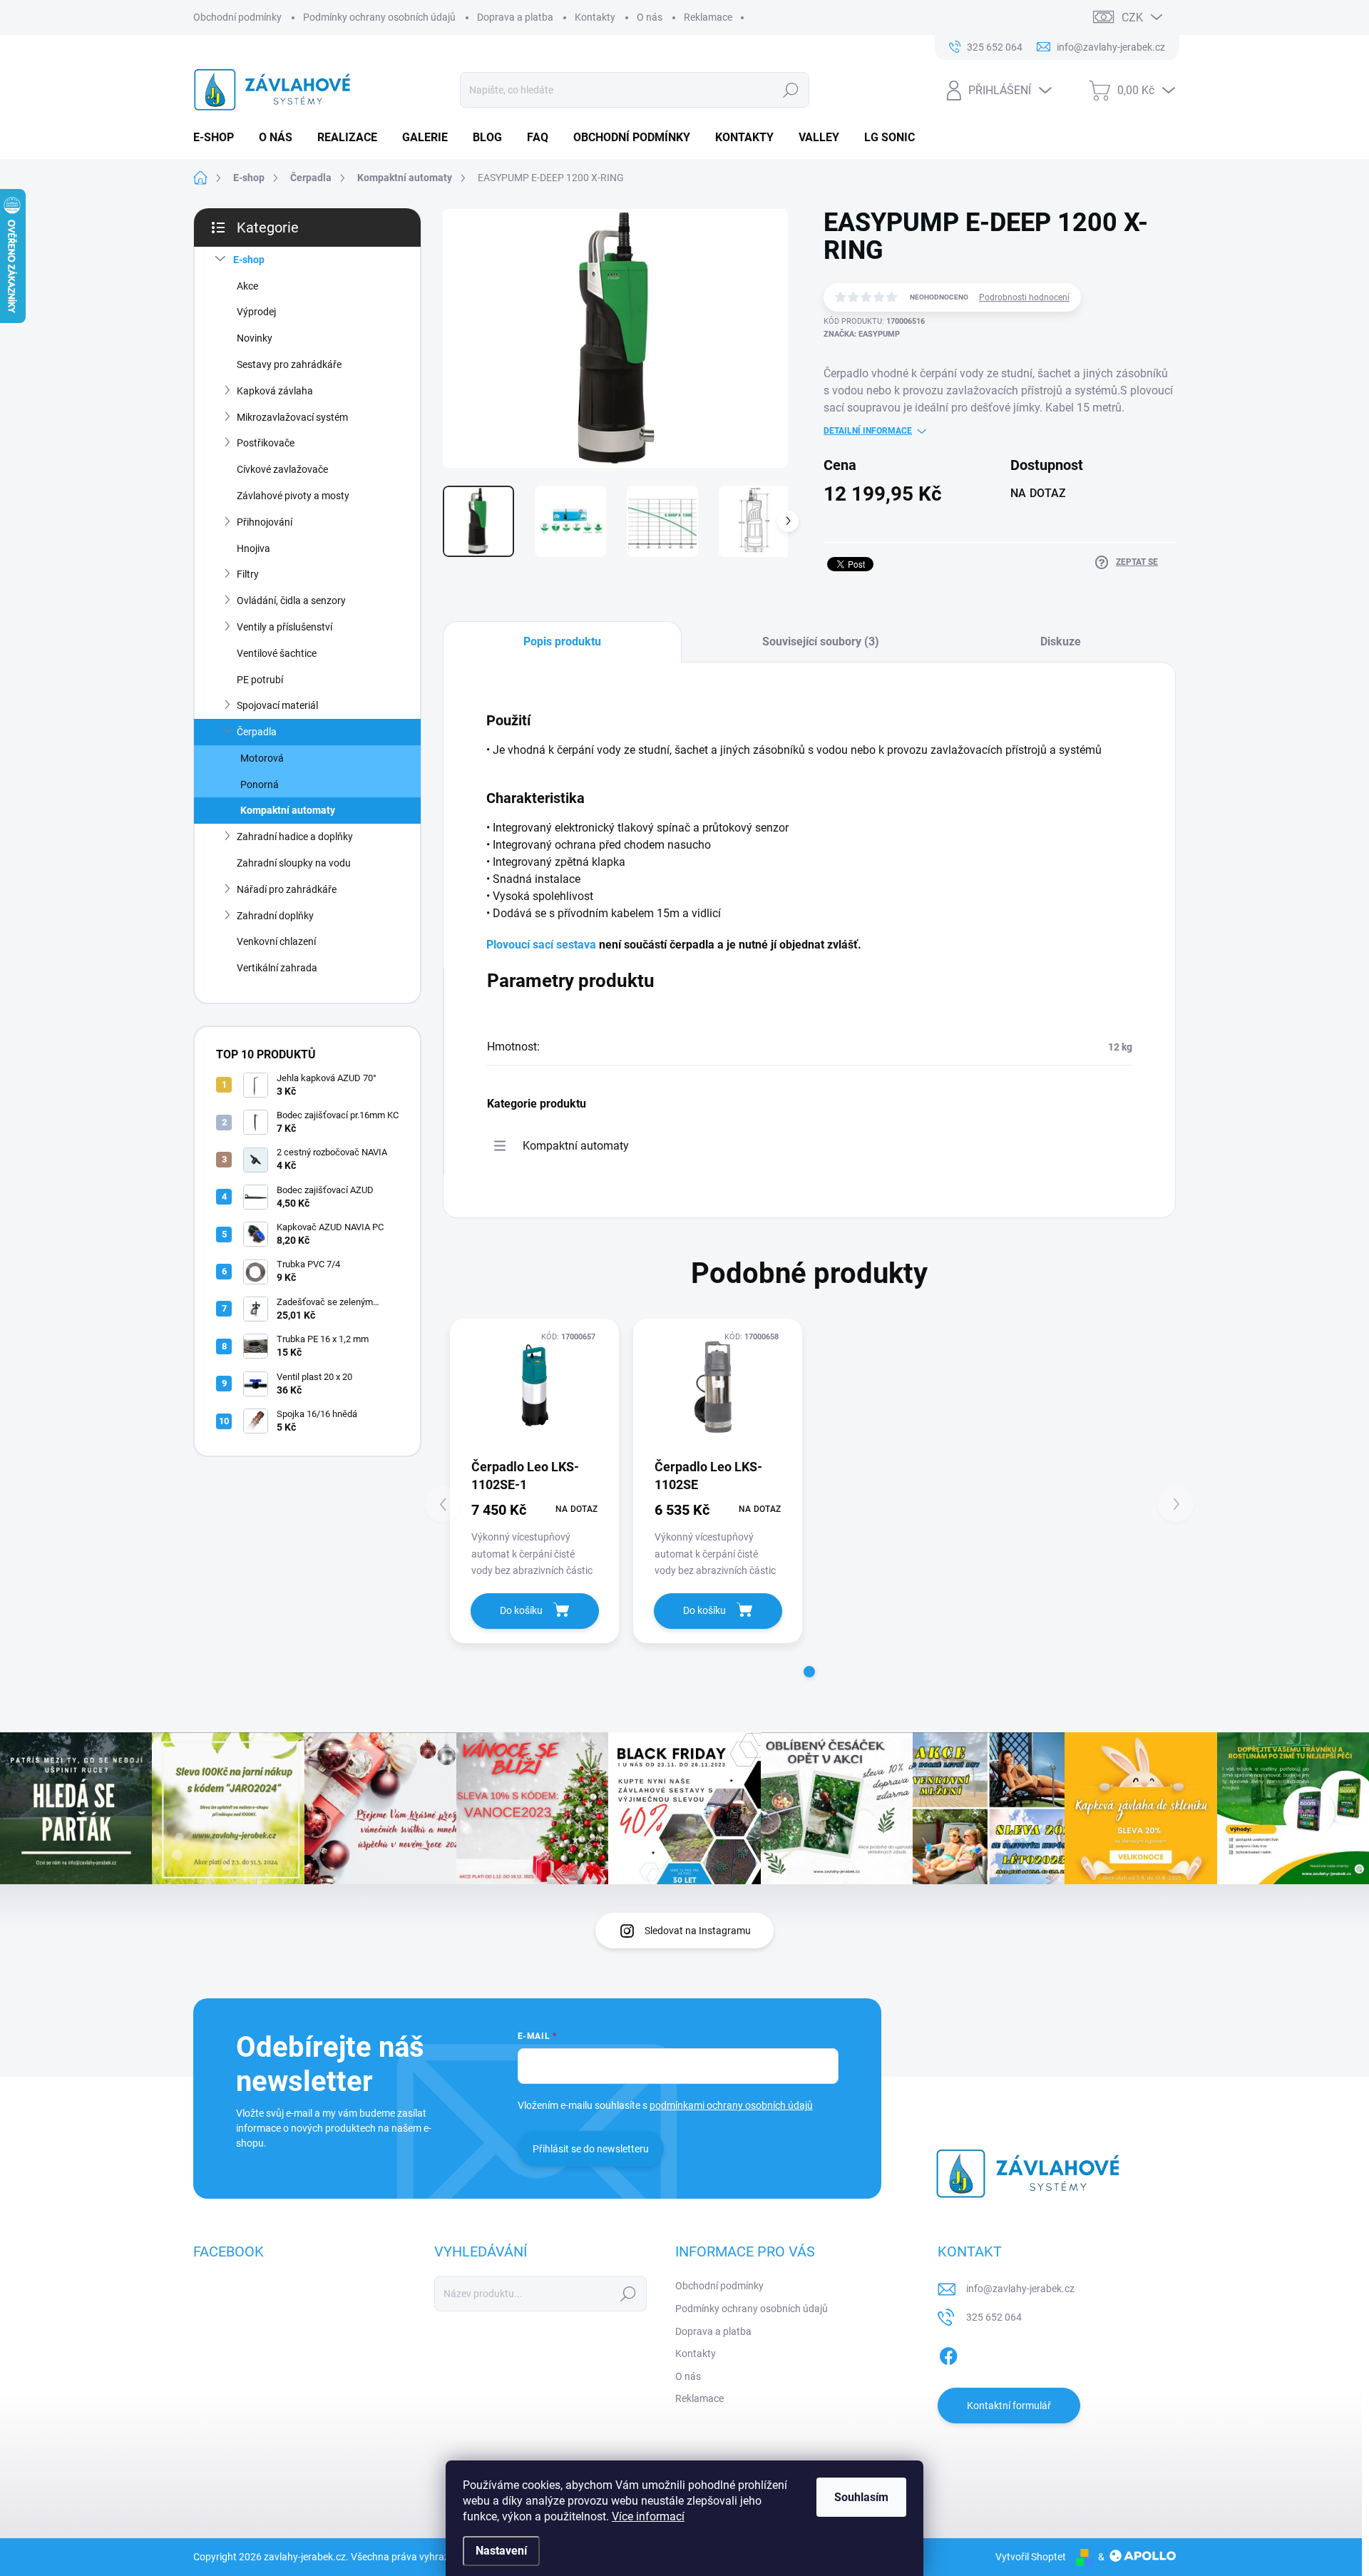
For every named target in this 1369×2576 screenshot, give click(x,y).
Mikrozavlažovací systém (292, 417)
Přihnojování (265, 522)
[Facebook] (948, 2353)
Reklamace (708, 17)
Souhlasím (861, 2497)
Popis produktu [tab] (562, 642)
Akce (247, 286)
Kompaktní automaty (288, 810)
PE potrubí (260, 680)
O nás (650, 17)
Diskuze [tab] (1061, 642)
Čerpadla (257, 732)
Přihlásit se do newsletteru (591, 2149)
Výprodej (256, 312)
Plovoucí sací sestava (543, 945)
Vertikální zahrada (277, 968)
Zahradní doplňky (275, 916)
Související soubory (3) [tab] (821, 642)
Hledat (790, 90)
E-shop (249, 260)
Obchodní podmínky (237, 17)
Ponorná (260, 784)
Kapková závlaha (275, 391)
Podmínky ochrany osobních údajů (379, 17)
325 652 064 (994, 2317)
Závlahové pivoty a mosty (293, 496)
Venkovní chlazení (276, 941)
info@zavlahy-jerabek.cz (1020, 2289)
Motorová (262, 758)
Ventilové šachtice (277, 653)
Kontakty (595, 17)
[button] (809, 1672)
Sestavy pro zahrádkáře (289, 364)
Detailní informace (868, 431)
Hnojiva (253, 548)
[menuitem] (219, 138)
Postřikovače (266, 443)
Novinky (255, 338)
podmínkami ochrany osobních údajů (731, 2105)
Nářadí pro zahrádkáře (287, 889)
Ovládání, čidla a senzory (291, 600)
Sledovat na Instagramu (698, 1931)
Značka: (862, 334)
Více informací (648, 2516)
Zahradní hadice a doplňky (295, 837)
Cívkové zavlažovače (282, 469)
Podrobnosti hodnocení (1024, 297)
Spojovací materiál (277, 705)
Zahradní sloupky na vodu (294, 863)
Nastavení (501, 2551)
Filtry (248, 574)
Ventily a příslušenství (284, 627)
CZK (1132, 17)
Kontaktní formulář (1009, 2406)
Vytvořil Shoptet (1031, 2557)
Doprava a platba (515, 17)
